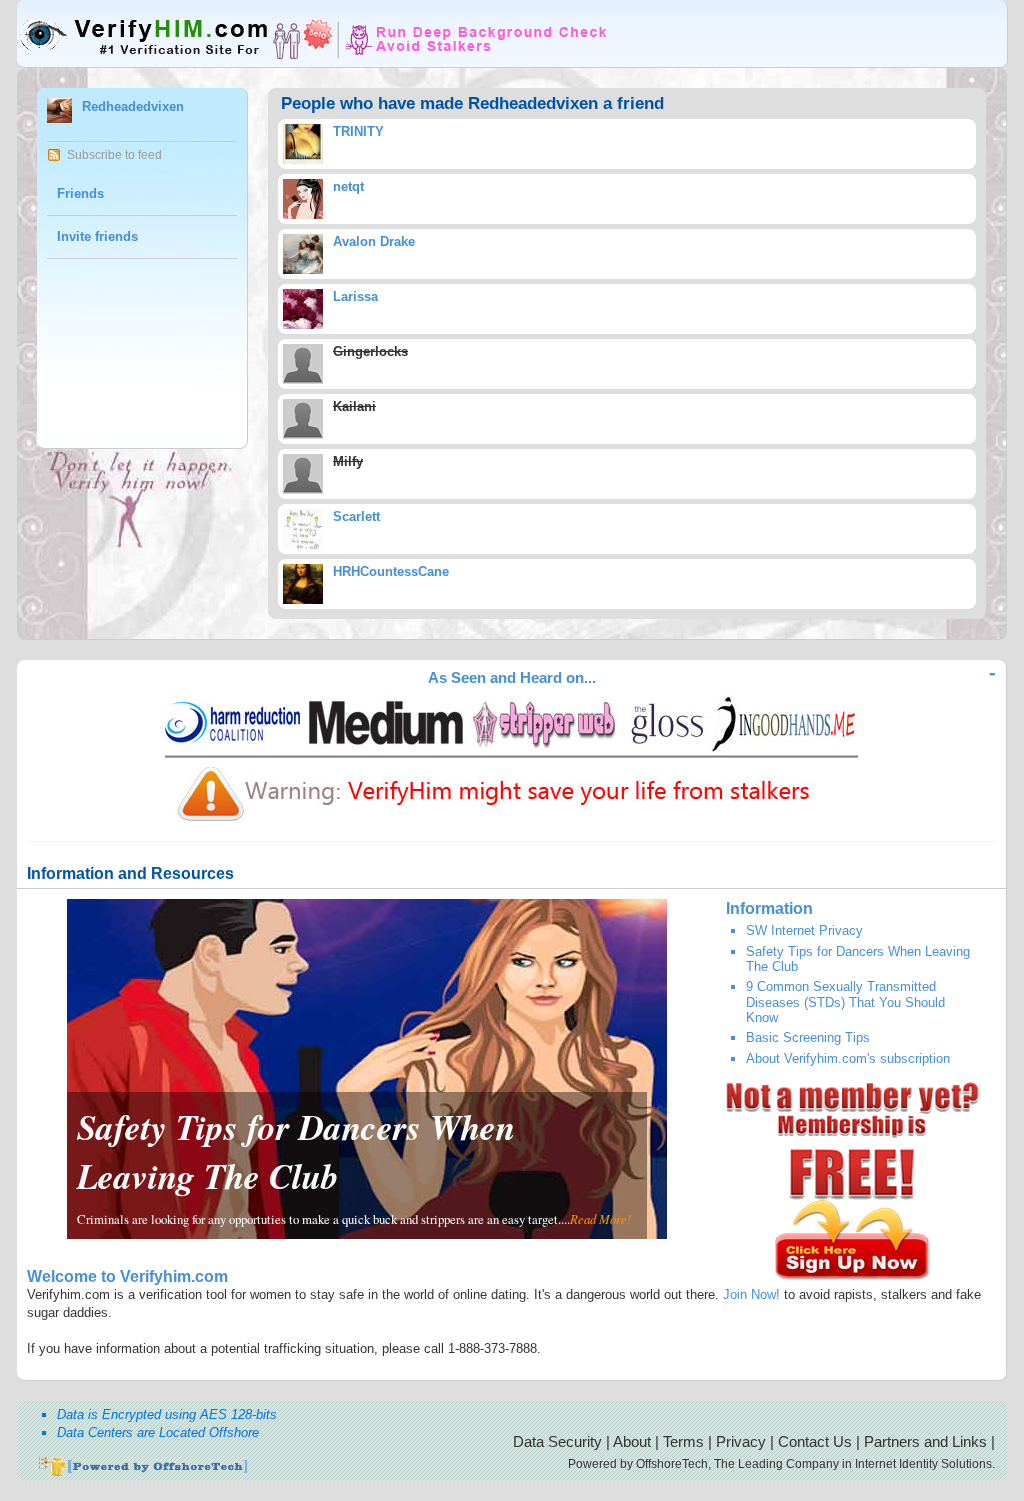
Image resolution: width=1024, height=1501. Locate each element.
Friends (80, 193)
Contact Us (815, 1441)
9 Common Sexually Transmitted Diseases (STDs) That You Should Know (845, 1002)
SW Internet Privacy (804, 930)
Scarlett (356, 516)
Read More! (600, 1218)
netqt (348, 186)
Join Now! (751, 1294)
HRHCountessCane (391, 571)
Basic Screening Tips (808, 1037)
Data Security (557, 1441)
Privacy (741, 1441)
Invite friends (97, 236)
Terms (683, 1441)
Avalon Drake (374, 241)
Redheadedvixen (133, 106)
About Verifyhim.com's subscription (848, 1058)
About (632, 1441)
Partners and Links (925, 1441)
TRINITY (358, 131)
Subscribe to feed (114, 155)
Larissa (355, 296)
